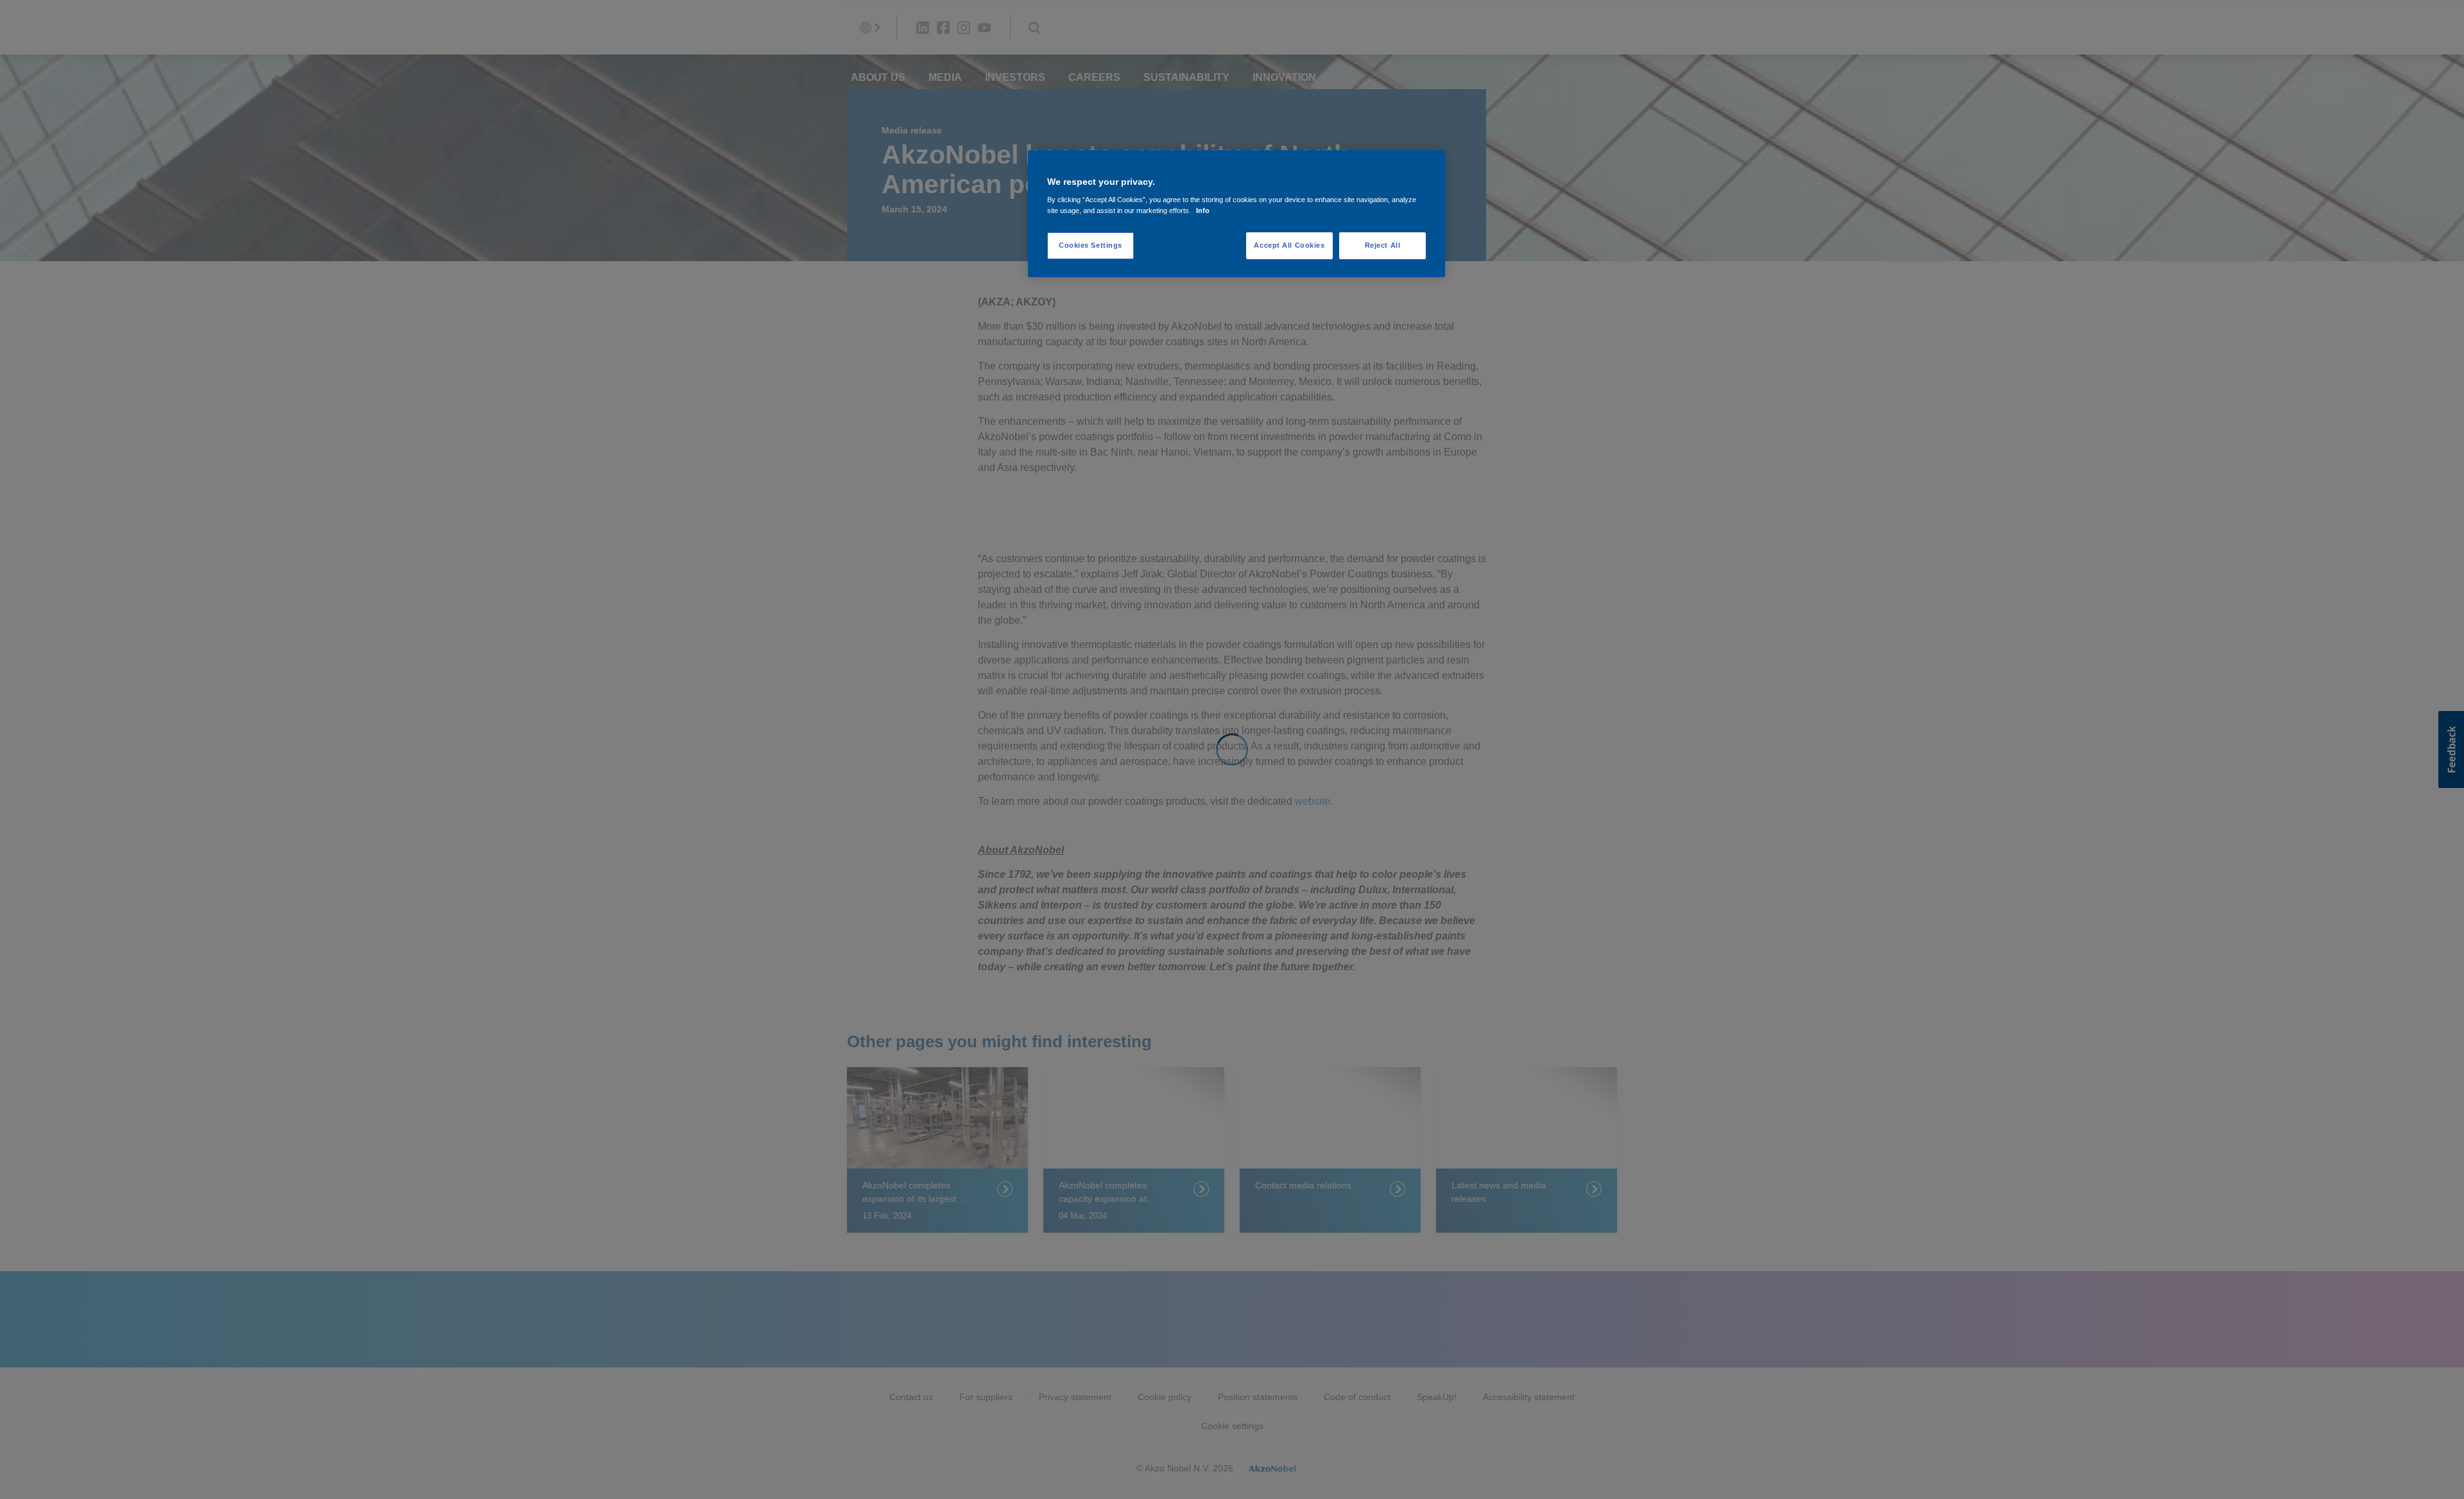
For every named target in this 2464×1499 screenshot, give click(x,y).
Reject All (1383, 245)
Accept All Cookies (1289, 245)
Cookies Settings (1091, 245)
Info (1203, 210)
